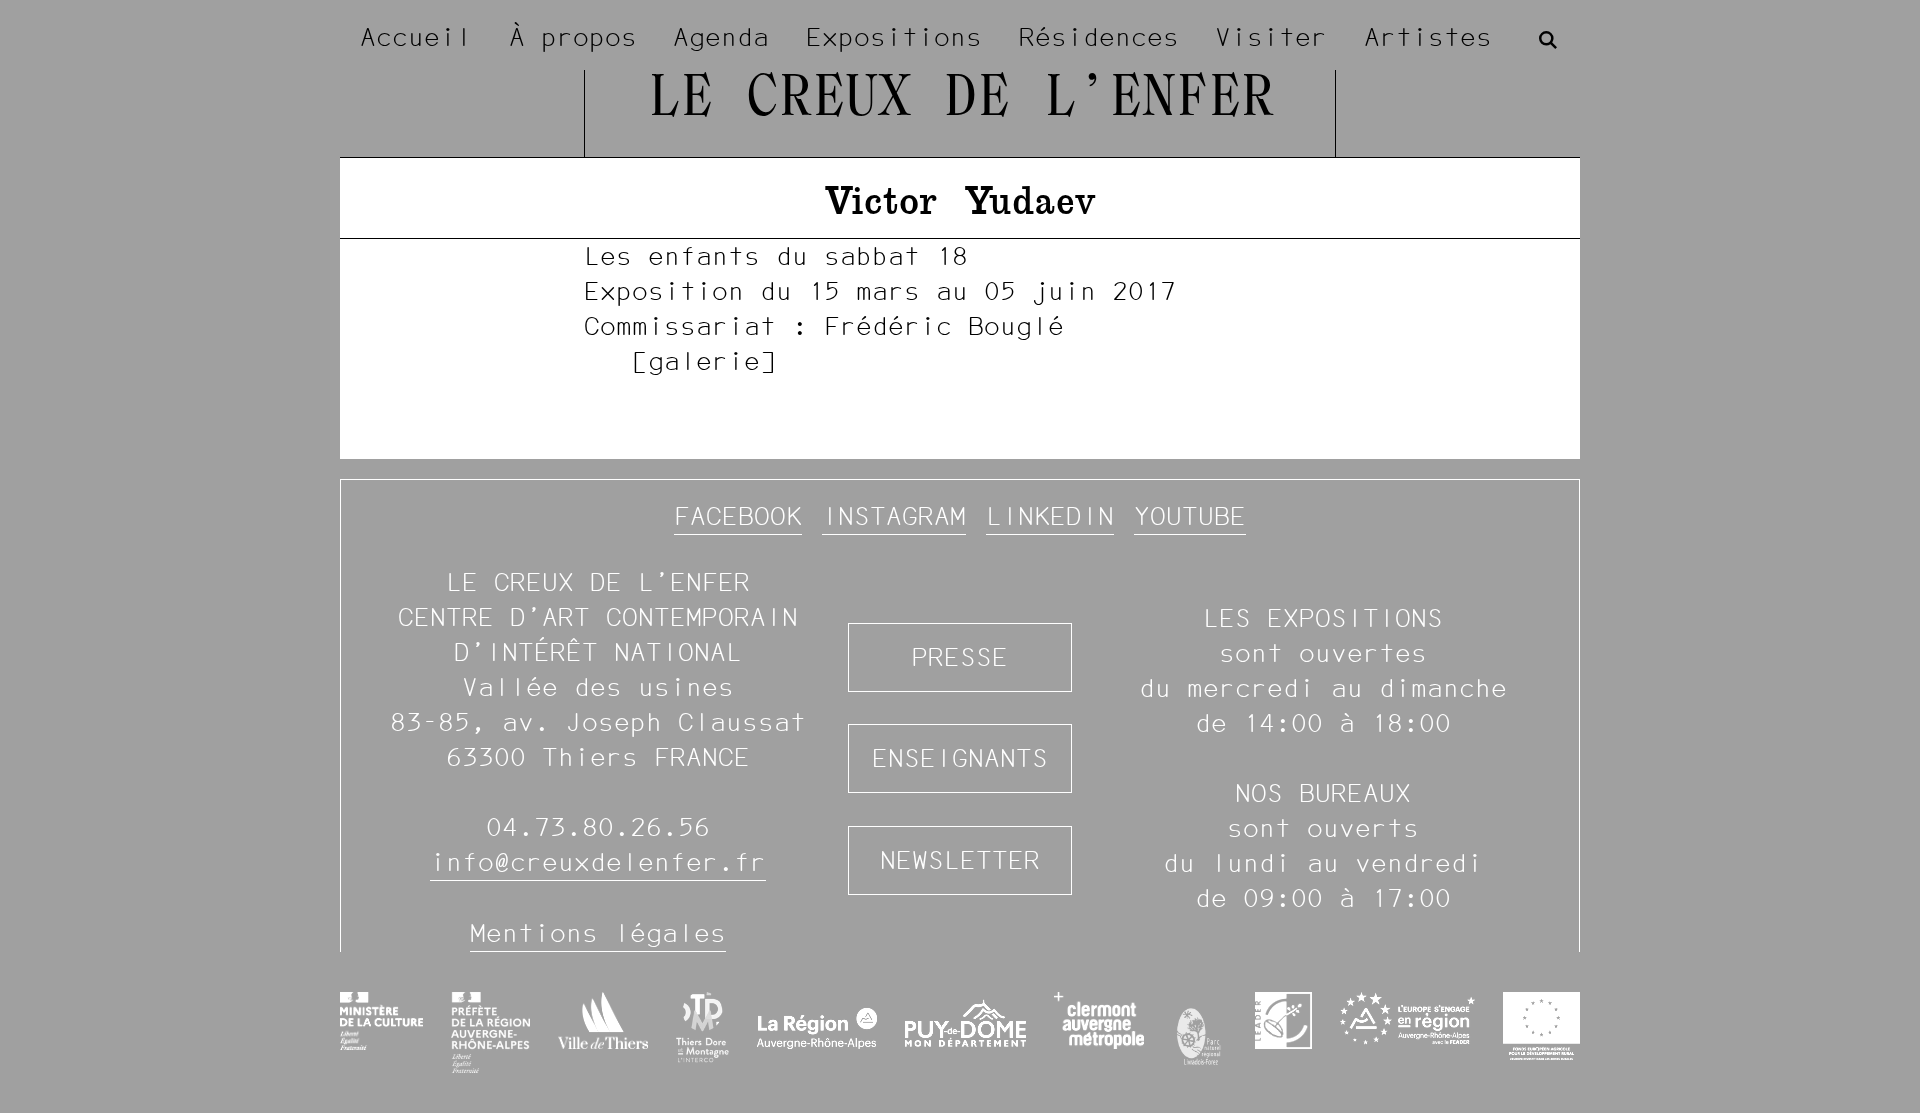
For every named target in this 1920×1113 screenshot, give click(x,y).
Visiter (1271, 37)
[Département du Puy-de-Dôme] (965, 1032)
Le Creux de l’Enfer (960, 100)
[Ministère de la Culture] (381, 1021)
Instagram (894, 516)
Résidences (1099, 37)
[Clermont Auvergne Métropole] (1098, 1020)
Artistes (1428, 37)
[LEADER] (1283, 1020)
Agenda (721, 37)
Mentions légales (598, 933)
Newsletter (960, 860)
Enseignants (960, 758)
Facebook (738, 516)
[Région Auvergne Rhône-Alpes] (817, 1032)
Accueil (416, 37)
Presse (960, 657)
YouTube (1190, 516)
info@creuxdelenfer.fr (598, 862)
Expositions (894, 37)
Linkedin (1050, 516)
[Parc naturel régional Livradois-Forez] (1199, 1032)
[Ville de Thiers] (603, 1020)
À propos (573, 37)
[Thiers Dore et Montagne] (702, 1027)
